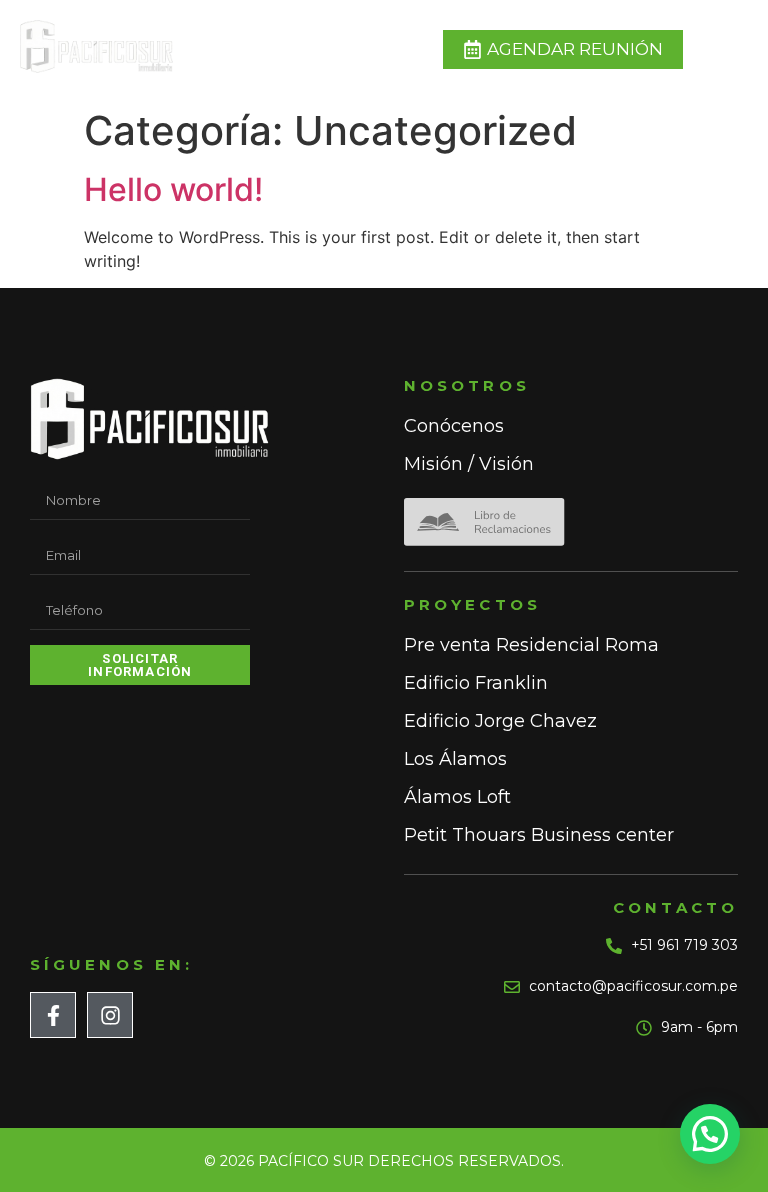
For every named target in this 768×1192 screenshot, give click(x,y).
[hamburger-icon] (720, 49)
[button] (710, 1134)
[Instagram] (110, 1015)
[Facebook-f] (53, 1015)
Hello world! (173, 189)
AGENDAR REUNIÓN (575, 49)
